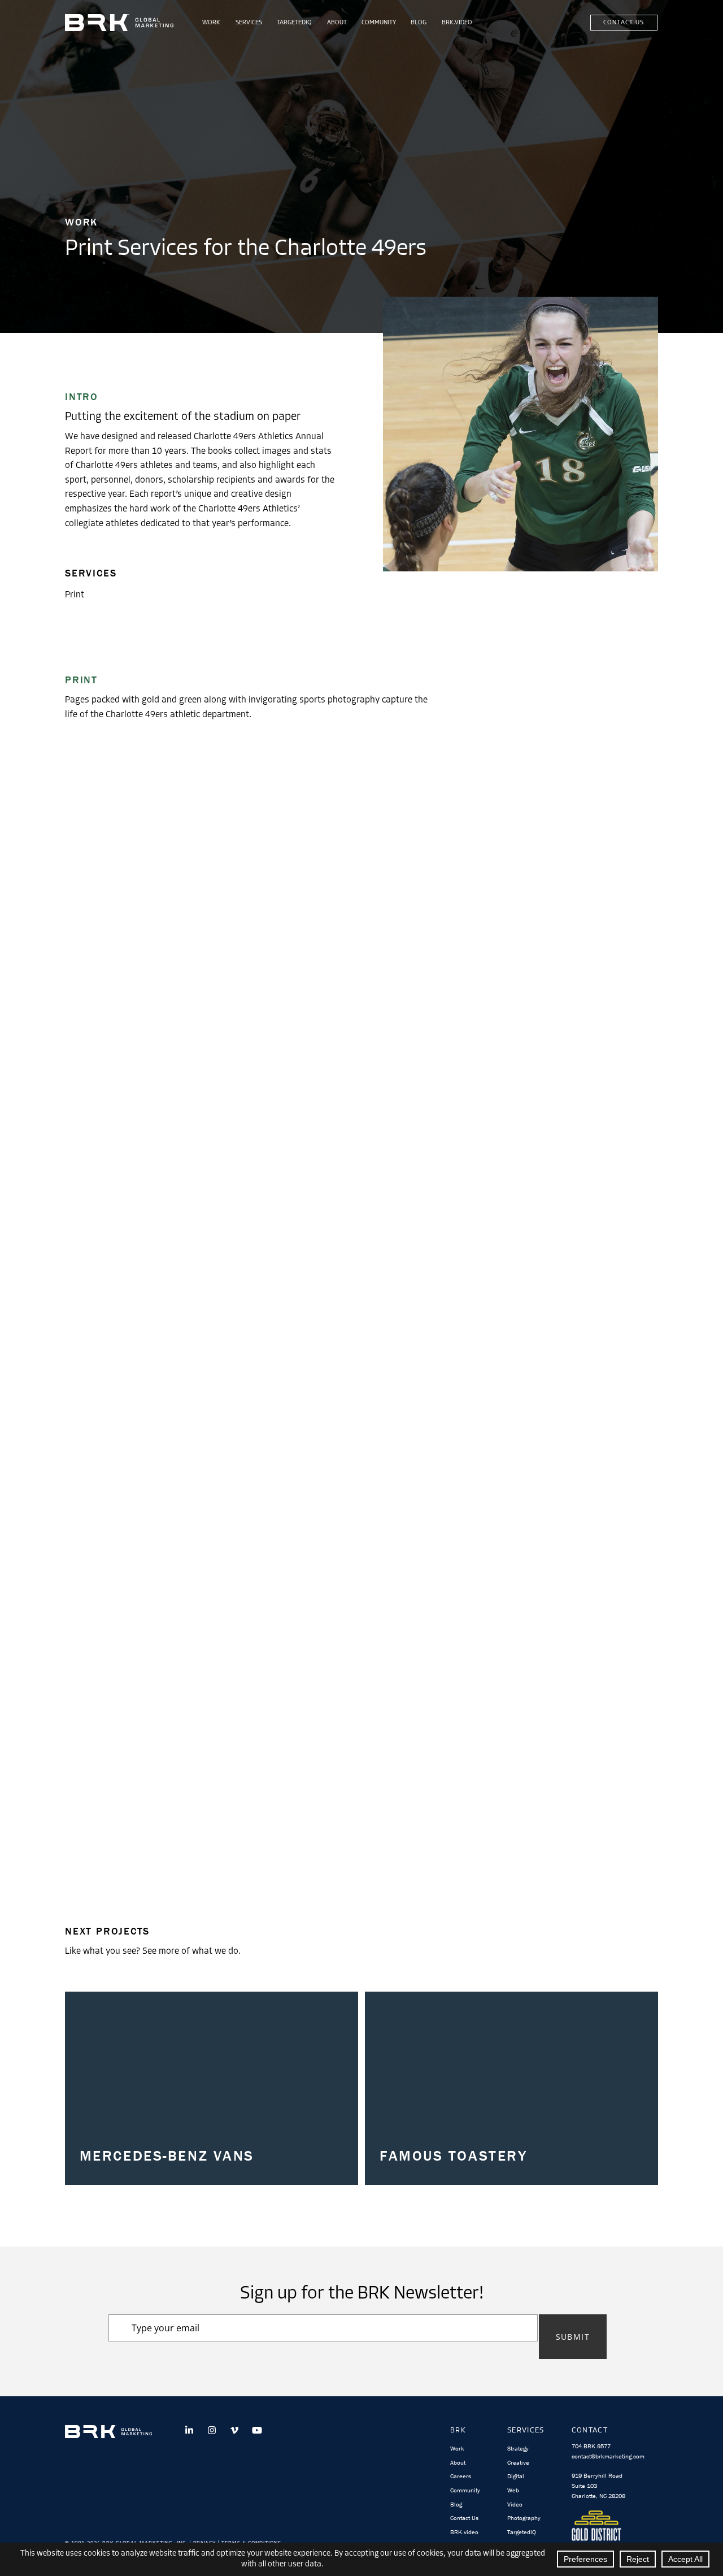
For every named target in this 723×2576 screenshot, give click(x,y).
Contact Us (624, 23)
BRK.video (464, 2532)
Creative (518, 2462)
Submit (573, 2337)
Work (211, 23)
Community (379, 23)
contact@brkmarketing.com (608, 2456)
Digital (516, 2476)
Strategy (518, 2448)
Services (249, 23)
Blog (419, 23)
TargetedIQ (294, 23)
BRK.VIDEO (457, 23)
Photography (524, 2518)
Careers (461, 2476)
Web (513, 2490)
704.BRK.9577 (591, 2446)
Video (515, 2504)
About (337, 23)
